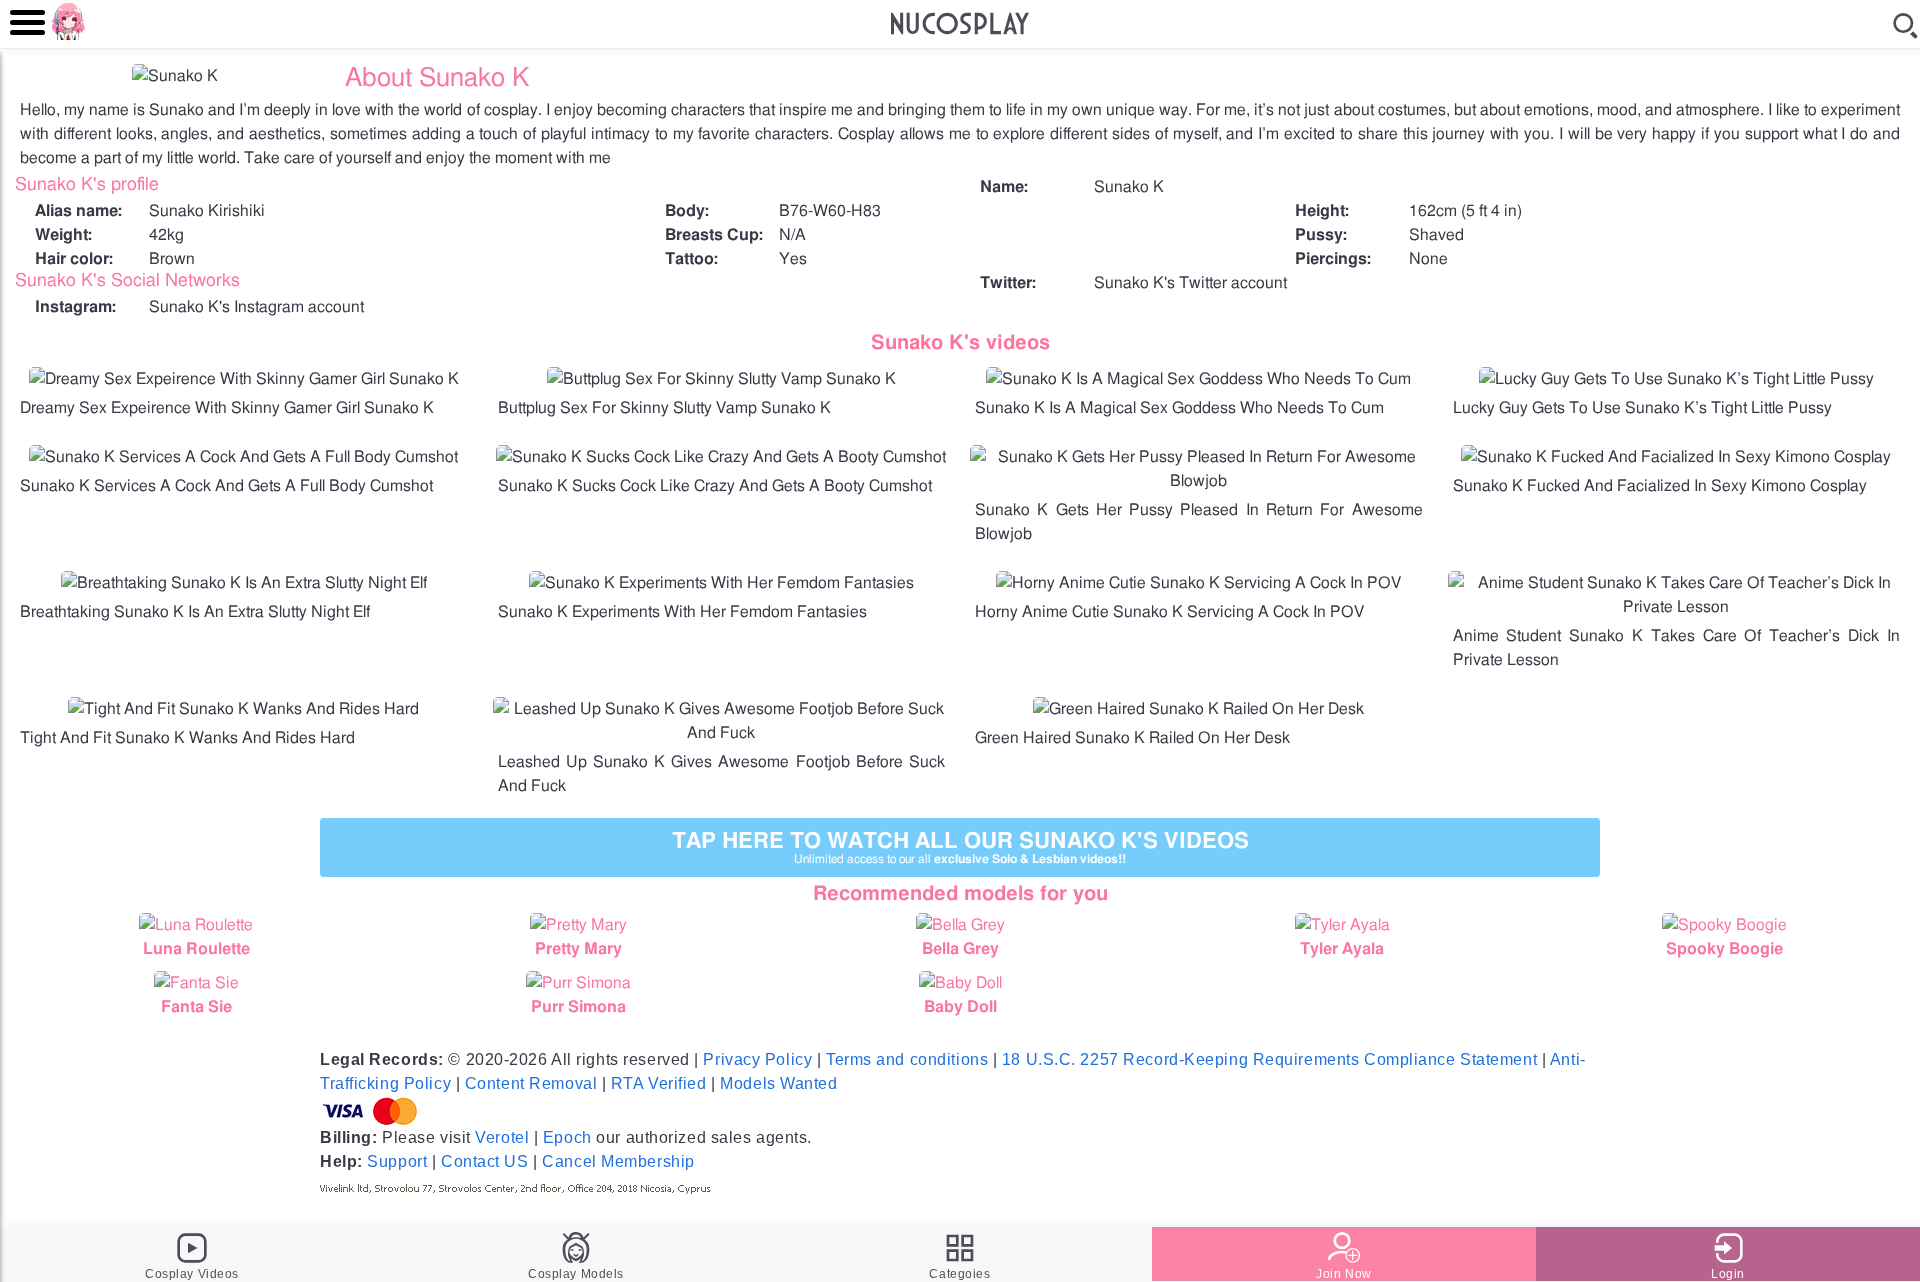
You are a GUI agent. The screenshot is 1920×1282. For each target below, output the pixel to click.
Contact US (485, 1161)
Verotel (502, 1137)
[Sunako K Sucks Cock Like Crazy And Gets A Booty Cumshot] (721, 457)
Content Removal (531, 1083)
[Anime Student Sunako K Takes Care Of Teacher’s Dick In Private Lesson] (1677, 607)
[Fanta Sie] (196, 983)
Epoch (567, 1137)
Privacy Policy (757, 1059)
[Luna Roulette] (196, 925)
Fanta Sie (196, 1007)
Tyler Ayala (1342, 949)
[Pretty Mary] (578, 925)
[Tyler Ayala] (1342, 925)
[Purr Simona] (578, 983)
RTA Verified (659, 1083)
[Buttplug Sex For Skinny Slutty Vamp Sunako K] (721, 379)
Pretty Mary (578, 949)
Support (397, 1161)
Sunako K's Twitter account (1190, 283)
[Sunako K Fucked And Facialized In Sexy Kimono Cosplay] (1676, 457)
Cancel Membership (618, 1161)
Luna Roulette (196, 949)
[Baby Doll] (960, 983)
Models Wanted (778, 1083)
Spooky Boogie (1724, 949)
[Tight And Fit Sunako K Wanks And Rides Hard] (243, 709)
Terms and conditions (907, 1059)
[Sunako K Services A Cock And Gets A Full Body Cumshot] (243, 457)
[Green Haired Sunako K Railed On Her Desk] (1198, 709)
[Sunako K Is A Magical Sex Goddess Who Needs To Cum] (1198, 379)
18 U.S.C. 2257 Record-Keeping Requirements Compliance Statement (1269, 1059)
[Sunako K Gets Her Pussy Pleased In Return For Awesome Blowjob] (1199, 481)
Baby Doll (960, 1007)
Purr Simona (578, 1007)
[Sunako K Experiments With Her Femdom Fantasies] (721, 583)
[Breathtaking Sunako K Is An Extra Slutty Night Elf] (244, 583)
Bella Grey (960, 949)
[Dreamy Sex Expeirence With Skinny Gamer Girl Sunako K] (244, 379)
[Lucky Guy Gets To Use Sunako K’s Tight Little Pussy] (1676, 379)
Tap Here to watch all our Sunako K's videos (960, 847)
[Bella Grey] (960, 925)
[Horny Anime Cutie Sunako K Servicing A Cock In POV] (1198, 583)
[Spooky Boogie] (1724, 925)
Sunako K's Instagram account (256, 307)
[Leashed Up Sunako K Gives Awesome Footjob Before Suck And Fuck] (722, 733)
